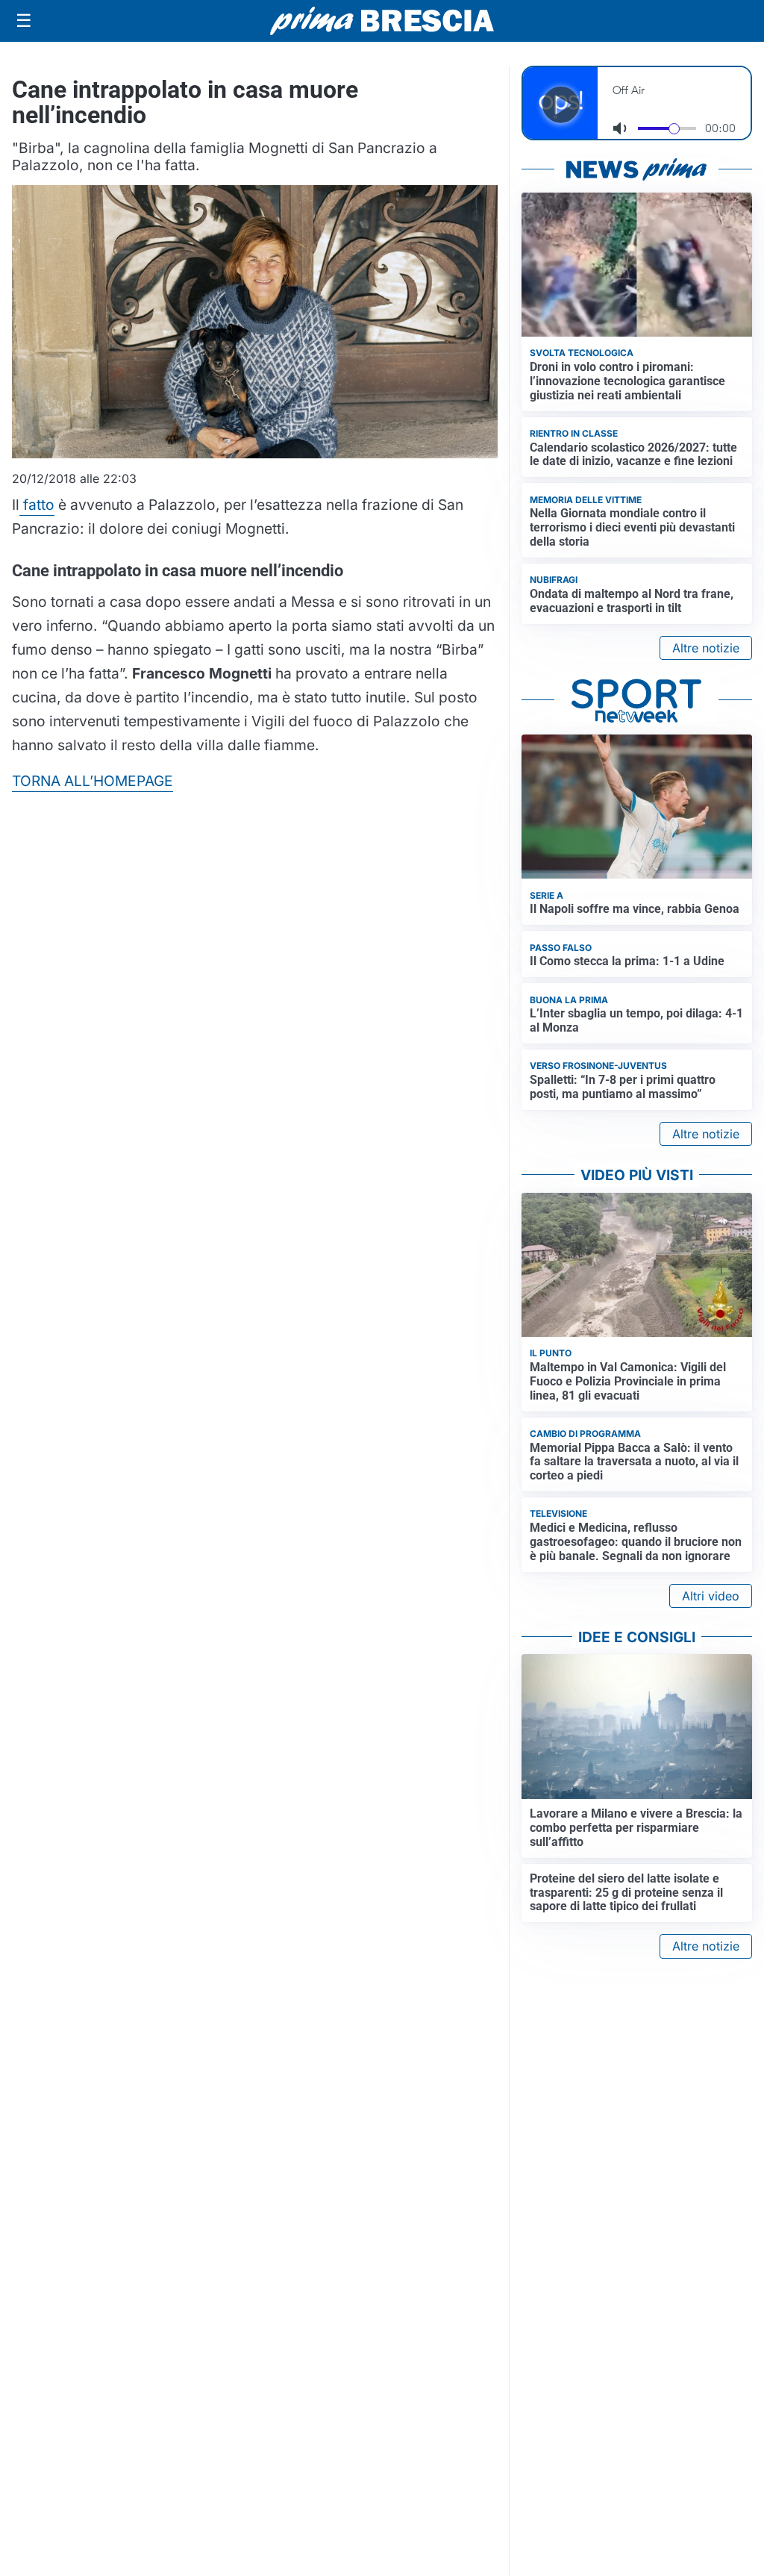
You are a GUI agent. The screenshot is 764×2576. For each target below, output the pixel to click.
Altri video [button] (711, 1596)
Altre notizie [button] (706, 648)
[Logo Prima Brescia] (382, 21)
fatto (37, 505)
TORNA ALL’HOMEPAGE (93, 781)
